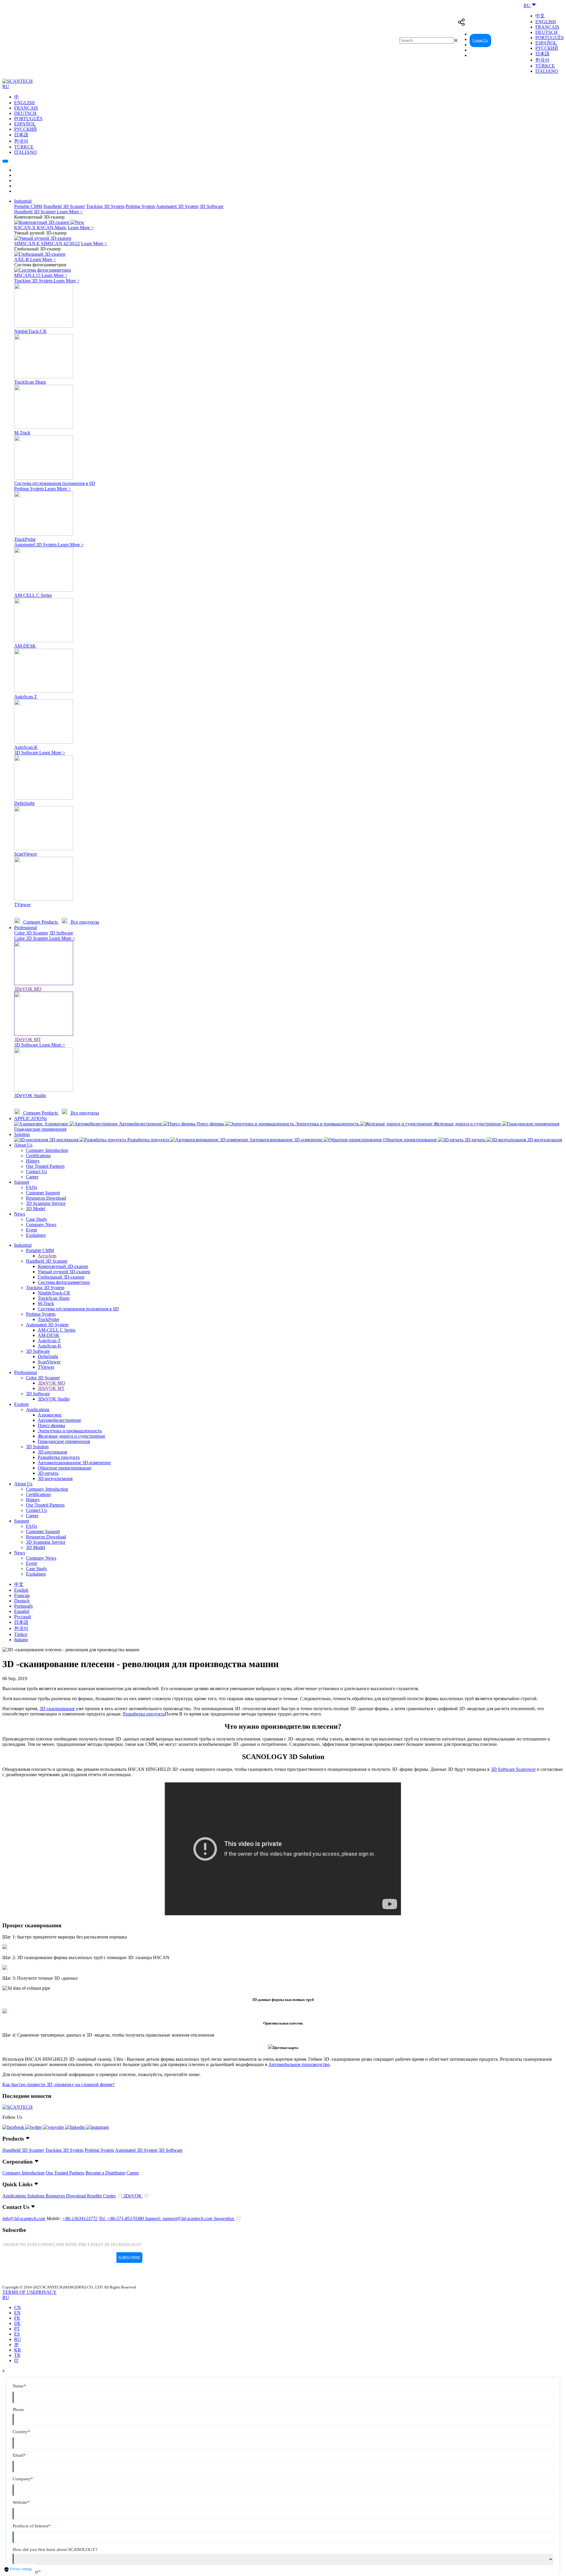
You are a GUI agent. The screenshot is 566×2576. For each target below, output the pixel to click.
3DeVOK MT (51, 1388)
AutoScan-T (49, 1341)
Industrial (23, 201)
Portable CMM (28, 206)
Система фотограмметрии (64, 1282)
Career (32, 1177)
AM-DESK (49, 1335)
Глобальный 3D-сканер (61, 1277)
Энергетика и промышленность (70, 1431)
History (33, 1161)
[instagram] (97, 2127)
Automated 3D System (177, 206)
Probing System (140, 206)
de (17, 2323)
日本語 (542, 54)
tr (17, 2355)
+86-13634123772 (80, 2219)
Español (546, 43)
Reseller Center (509, 40)
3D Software (212, 206)
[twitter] (34, 2127)
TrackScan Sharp (54, 1298)
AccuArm (47, 1256)
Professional (25, 928)
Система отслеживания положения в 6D (78, 1309)
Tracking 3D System (105, 206)
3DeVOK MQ (51, 1383)
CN (18, 2307)
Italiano (547, 71)
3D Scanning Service (46, 1203)
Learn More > (70, 212)
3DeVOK (133, 2196)
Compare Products (41, 922)
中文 (540, 16)
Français (547, 27)
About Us (23, 1145)
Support (22, 1182)
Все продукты (84, 922)
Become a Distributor (105, 2173)
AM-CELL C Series (57, 1330)
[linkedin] (76, 2127)
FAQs (32, 1187)
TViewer (46, 1367)
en (17, 2313)
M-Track (46, 1303)
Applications (38, 1410)
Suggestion (224, 2219)
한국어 (542, 60)
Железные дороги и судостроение (71, 1436)
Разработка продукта (59, 1457)
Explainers (36, 1235)
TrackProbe (48, 1319)
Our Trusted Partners (45, 1166)
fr (17, 2318)
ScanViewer (49, 1362)
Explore (22, 1404)
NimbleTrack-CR (54, 1293)
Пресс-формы (51, 1425)
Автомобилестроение (59, 1420)
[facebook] (14, 2127)
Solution (22, 1134)
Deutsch (547, 32)
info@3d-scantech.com (24, 2219)
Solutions (36, 2196)
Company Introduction (47, 1150)
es (17, 2334)
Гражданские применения (64, 1441)
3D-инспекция (52, 1452)
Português (549, 38)
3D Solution (37, 1447)
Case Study (37, 1219)
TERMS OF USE (19, 2292)
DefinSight (48, 1356)
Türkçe (545, 66)
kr (18, 2350)
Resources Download (46, 1198)
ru (18, 2339)
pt (17, 2329)
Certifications (38, 1156)
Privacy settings (21, 2569)
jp (16, 2345)
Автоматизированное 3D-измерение (74, 1463)
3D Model (36, 1209)
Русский (547, 48)
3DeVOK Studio (54, 1399)
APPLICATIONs (31, 1118)
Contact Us (480, 40)
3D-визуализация (55, 1478)
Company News (41, 1225)
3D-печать (48, 1473)
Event (31, 1230)
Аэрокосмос (50, 1415)
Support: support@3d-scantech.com (179, 2219)
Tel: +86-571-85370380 (122, 2219)
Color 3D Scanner (31, 933)
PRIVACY (46, 2292)
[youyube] (54, 2127)
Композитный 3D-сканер (63, 1266)
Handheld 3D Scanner (64, 206)
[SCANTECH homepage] (18, 81)
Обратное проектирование (65, 1468)
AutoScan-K (50, 1346)
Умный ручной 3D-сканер (64, 1272)
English (546, 22)
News (20, 1214)
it (16, 2360)
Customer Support (43, 1193)
